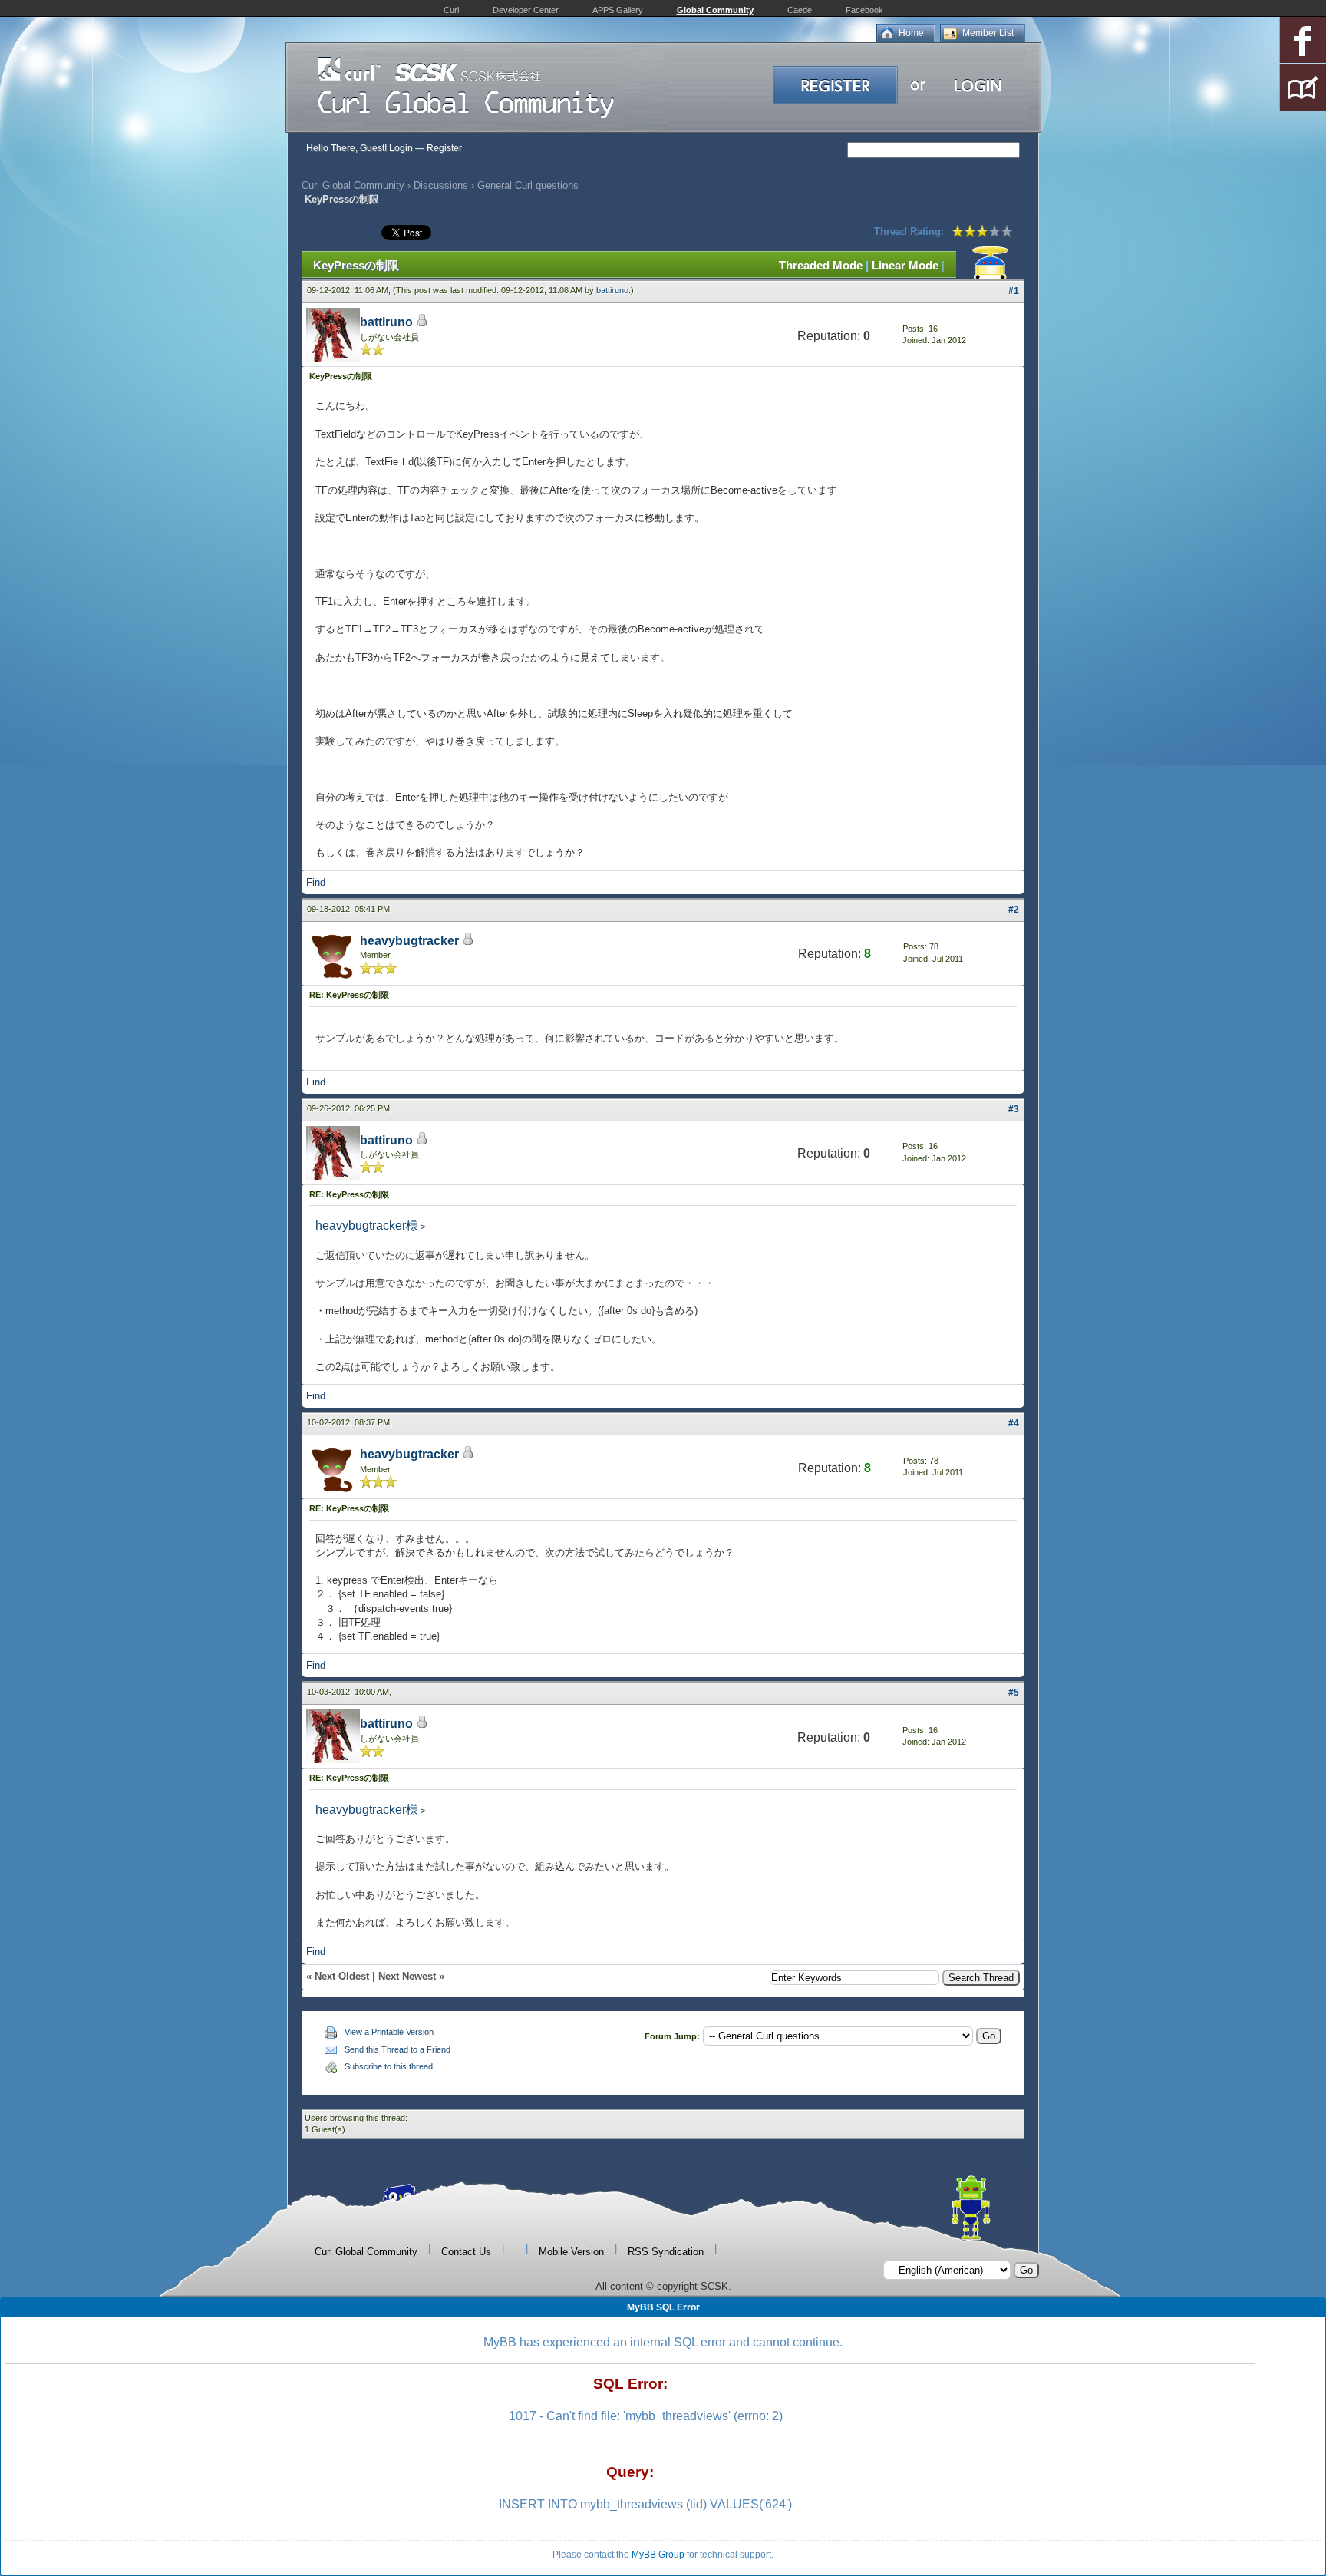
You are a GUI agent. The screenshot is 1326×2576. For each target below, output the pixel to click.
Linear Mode (905, 265)
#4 (1014, 1423)
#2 (1014, 910)
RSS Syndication (666, 2252)
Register (444, 148)
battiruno (612, 290)
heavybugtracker (409, 941)
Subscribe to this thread (389, 2066)
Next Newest (407, 1976)
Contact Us (466, 2252)
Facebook (864, 10)
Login (401, 148)
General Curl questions (528, 185)
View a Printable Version (389, 2032)
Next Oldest (342, 1976)
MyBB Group (658, 2555)
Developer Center (526, 10)
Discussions (441, 185)
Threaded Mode (821, 265)
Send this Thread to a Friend (397, 2049)
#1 (1014, 291)
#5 (1014, 1693)
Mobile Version (571, 2252)
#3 (1014, 1109)
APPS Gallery (618, 10)
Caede (800, 10)
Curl (451, 10)
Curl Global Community (353, 185)
